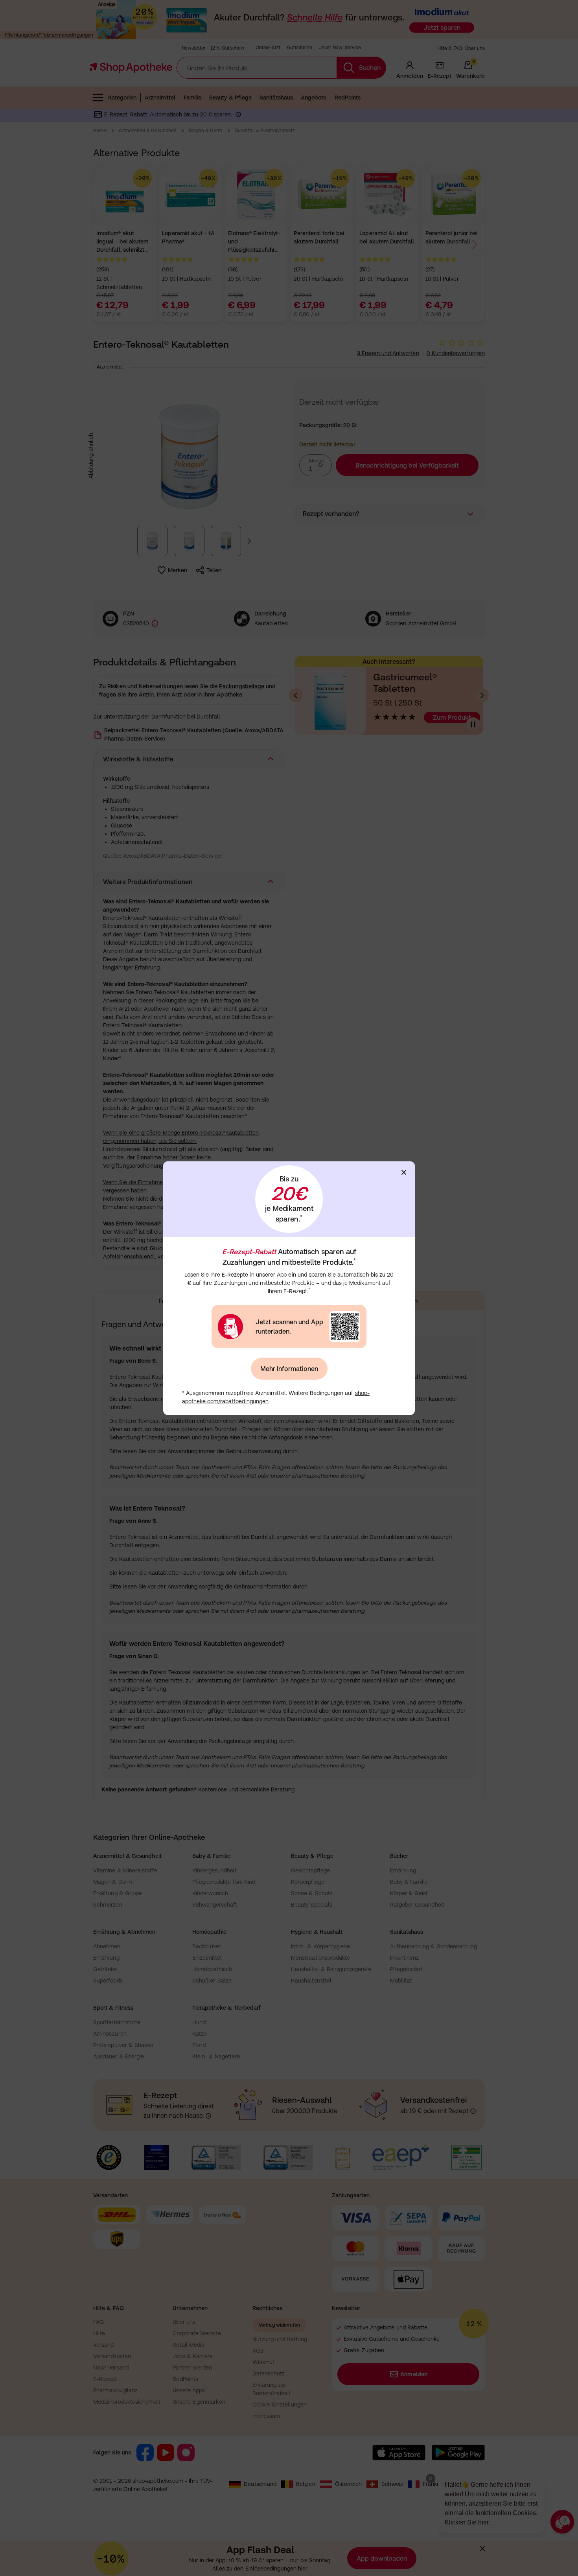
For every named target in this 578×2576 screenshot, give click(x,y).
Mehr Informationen (289, 1369)
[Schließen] (404, 1172)
